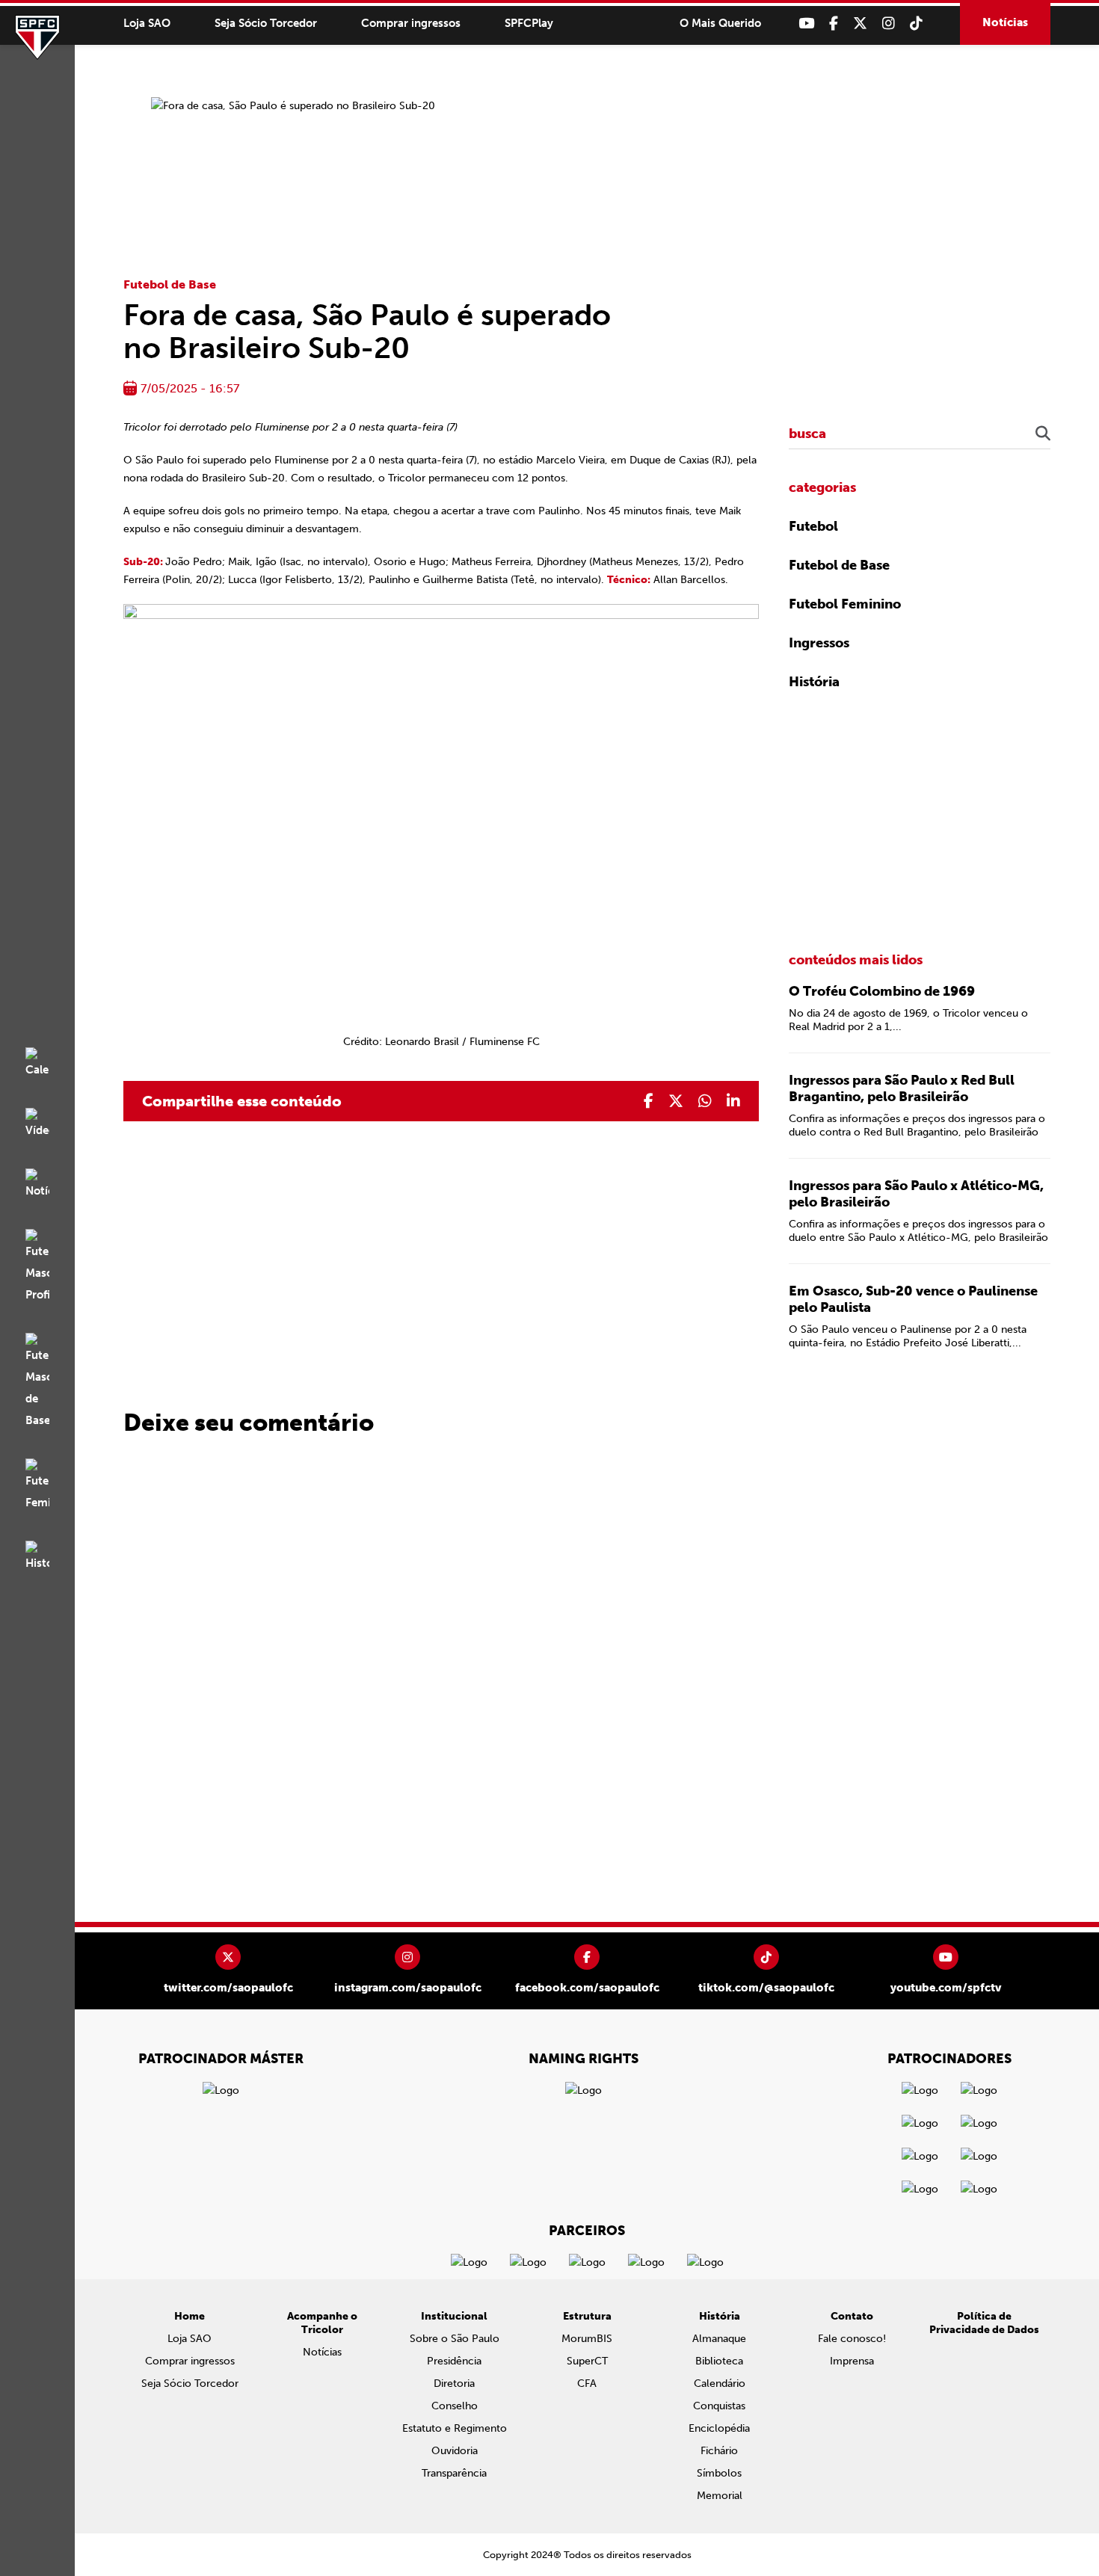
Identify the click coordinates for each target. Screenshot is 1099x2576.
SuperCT (587, 2361)
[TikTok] (916, 24)
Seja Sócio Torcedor (266, 23)
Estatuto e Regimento (455, 2428)
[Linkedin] (733, 1101)
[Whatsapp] (705, 1101)
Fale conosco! (852, 2339)
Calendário (720, 2384)
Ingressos (819, 643)
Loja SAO (147, 23)
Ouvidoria (455, 2451)
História (814, 682)
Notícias (1005, 22)
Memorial (720, 2496)
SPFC (37, 37)
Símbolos (719, 2473)
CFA (587, 2384)
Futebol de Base (170, 284)
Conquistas (719, 2406)
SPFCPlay (529, 23)
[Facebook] (834, 24)
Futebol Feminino (845, 604)
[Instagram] (889, 24)
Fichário (719, 2451)
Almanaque (719, 2339)
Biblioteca (719, 2361)
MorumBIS (587, 2339)
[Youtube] (806, 24)
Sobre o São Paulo (455, 2339)
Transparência (454, 2473)
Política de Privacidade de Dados (984, 2323)
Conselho (455, 2406)
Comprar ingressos (411, 23)
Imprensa (852, 2361)
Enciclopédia (719, 2428)
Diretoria (454, 2384)
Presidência (454, 2361)
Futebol (813, 526)
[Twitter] (860, 24)
